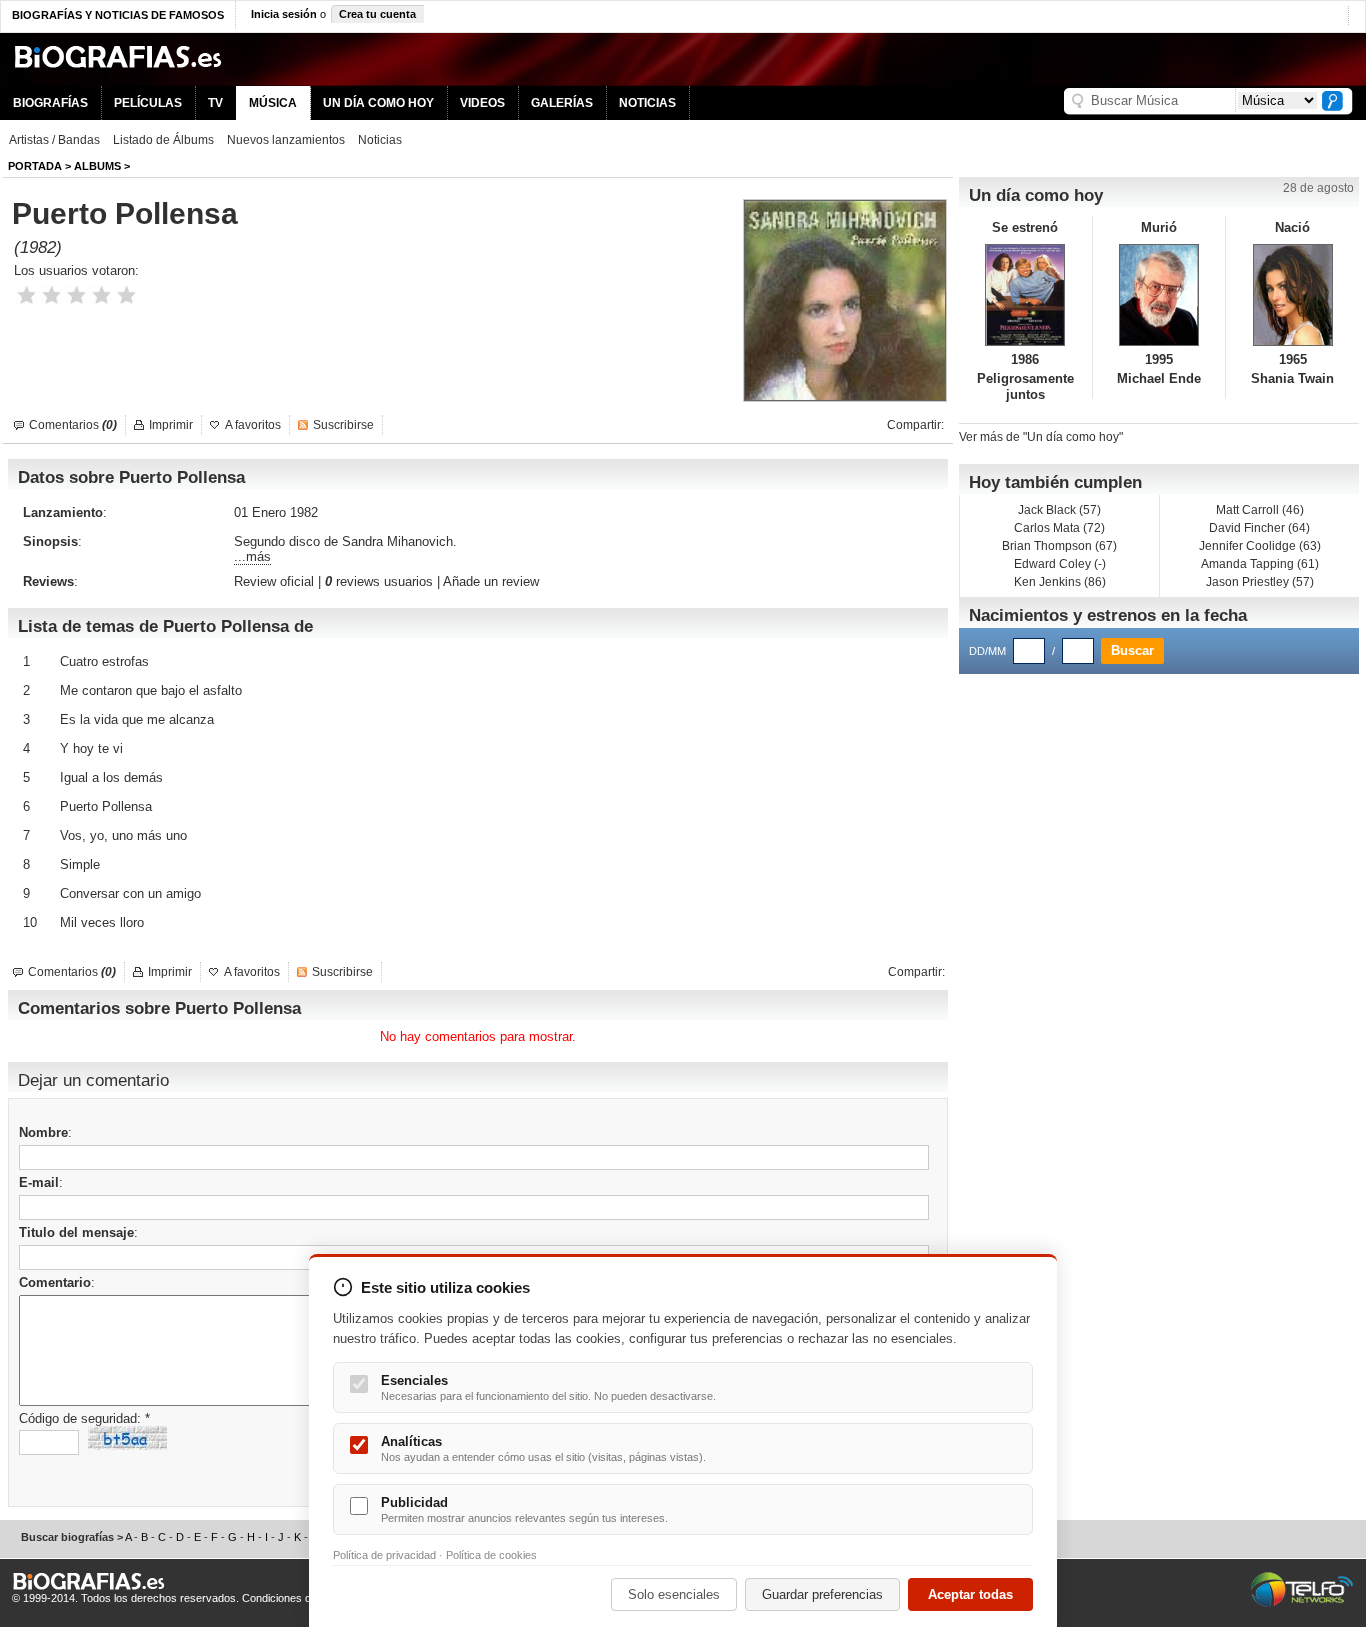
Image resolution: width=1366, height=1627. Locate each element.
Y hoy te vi (91, 748)
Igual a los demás (111, 777)
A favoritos (253, 425)
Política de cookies (491, 1555)
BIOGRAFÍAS (50, 103)
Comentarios (73, 425)
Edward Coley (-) (1060, 564)
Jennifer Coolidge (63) (1260, 546)
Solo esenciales (674, 1594)
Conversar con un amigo (130, 893)
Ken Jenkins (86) (1060, 582)
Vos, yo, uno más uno (123, 835)
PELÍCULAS (148, 103)
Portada (35, 166)
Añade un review (491, 581)
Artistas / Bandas (54, 140)
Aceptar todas (970, 1594)
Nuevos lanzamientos (286, 140)
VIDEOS (482, 103)
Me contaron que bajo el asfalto (151, 690)
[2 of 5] (51, 295)
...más (252, 556)
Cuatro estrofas (104, 661)
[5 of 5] (126, 295)
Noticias (380, 140)
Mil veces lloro (102, 922)
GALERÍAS (562, 103)
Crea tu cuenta (377, 14)
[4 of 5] (101, 295)
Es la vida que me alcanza (137, 719)
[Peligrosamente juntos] (1025, 295)
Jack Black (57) (1059, 510)
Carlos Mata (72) (1059, 528)
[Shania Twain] (1292, 295)
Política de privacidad (384, 1555)
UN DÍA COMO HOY (378, 103)
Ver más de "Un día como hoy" (1041, 437)
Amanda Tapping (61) (1260, 564)
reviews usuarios (379, 581)
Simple (80, 864)
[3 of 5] (76, 295)
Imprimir (171, 425)
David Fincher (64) (1259, 528)
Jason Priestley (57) (1260, 582)
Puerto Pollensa (106, 806)
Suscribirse (343, 425)
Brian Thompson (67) (1059, 546)
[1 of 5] (26, 295)
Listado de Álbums (163, 140)
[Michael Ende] (1159, 295)
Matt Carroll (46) (1260, 510)
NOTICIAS (647, 103)
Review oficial (274, 581)
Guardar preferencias (822, 1594)
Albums (97, 166)
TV (215, 103)
